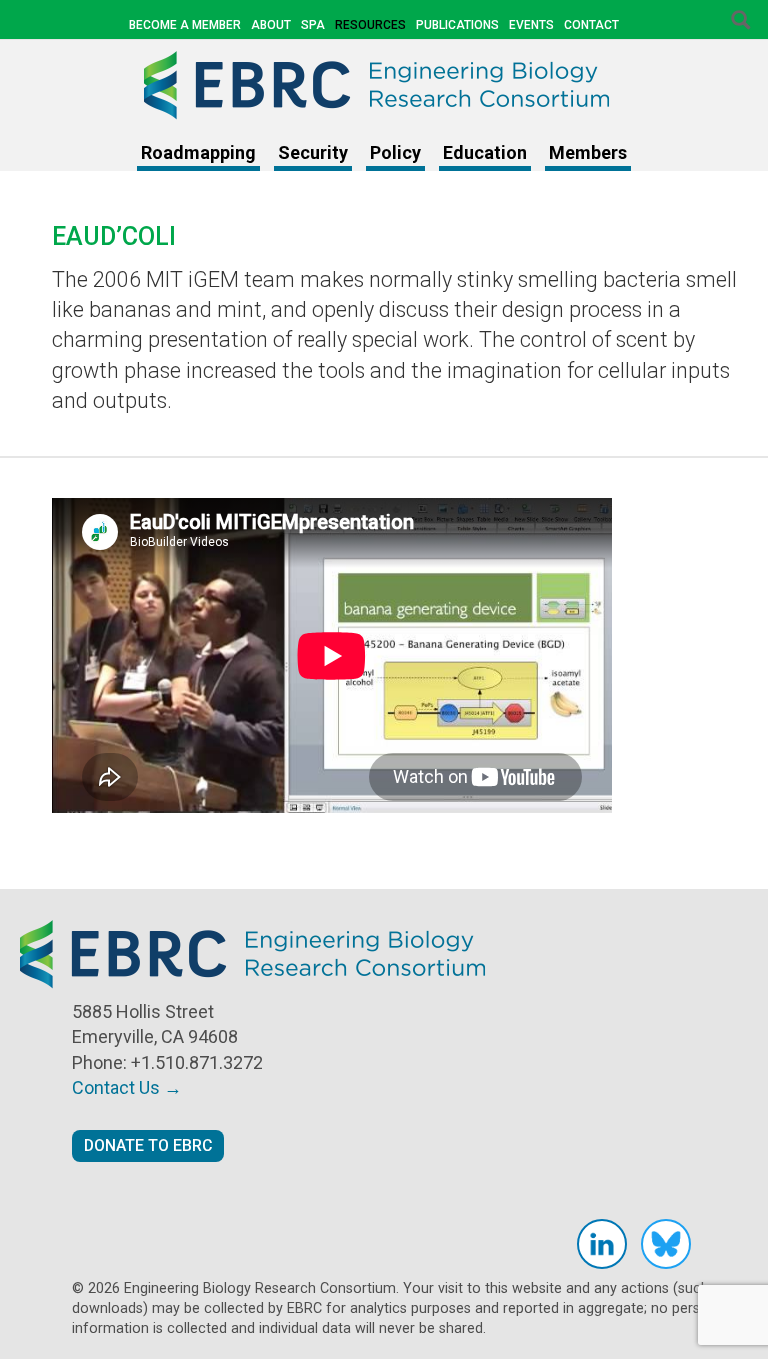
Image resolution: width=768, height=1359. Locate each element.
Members (588, 152)
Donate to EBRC (148, 1145)
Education (485, 152)
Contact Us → (127, 1087)
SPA (313, 25)
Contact (591, 25)
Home (384, 85)
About (271, 25)
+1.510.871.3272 (197, 1062)
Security (313, 152)
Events (531, 25)
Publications (457, 25)
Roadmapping (198, 152)
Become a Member (185, 25)
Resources (370, 25)
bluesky (666, 1244)
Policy (395, 152)
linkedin (602, 1244)
